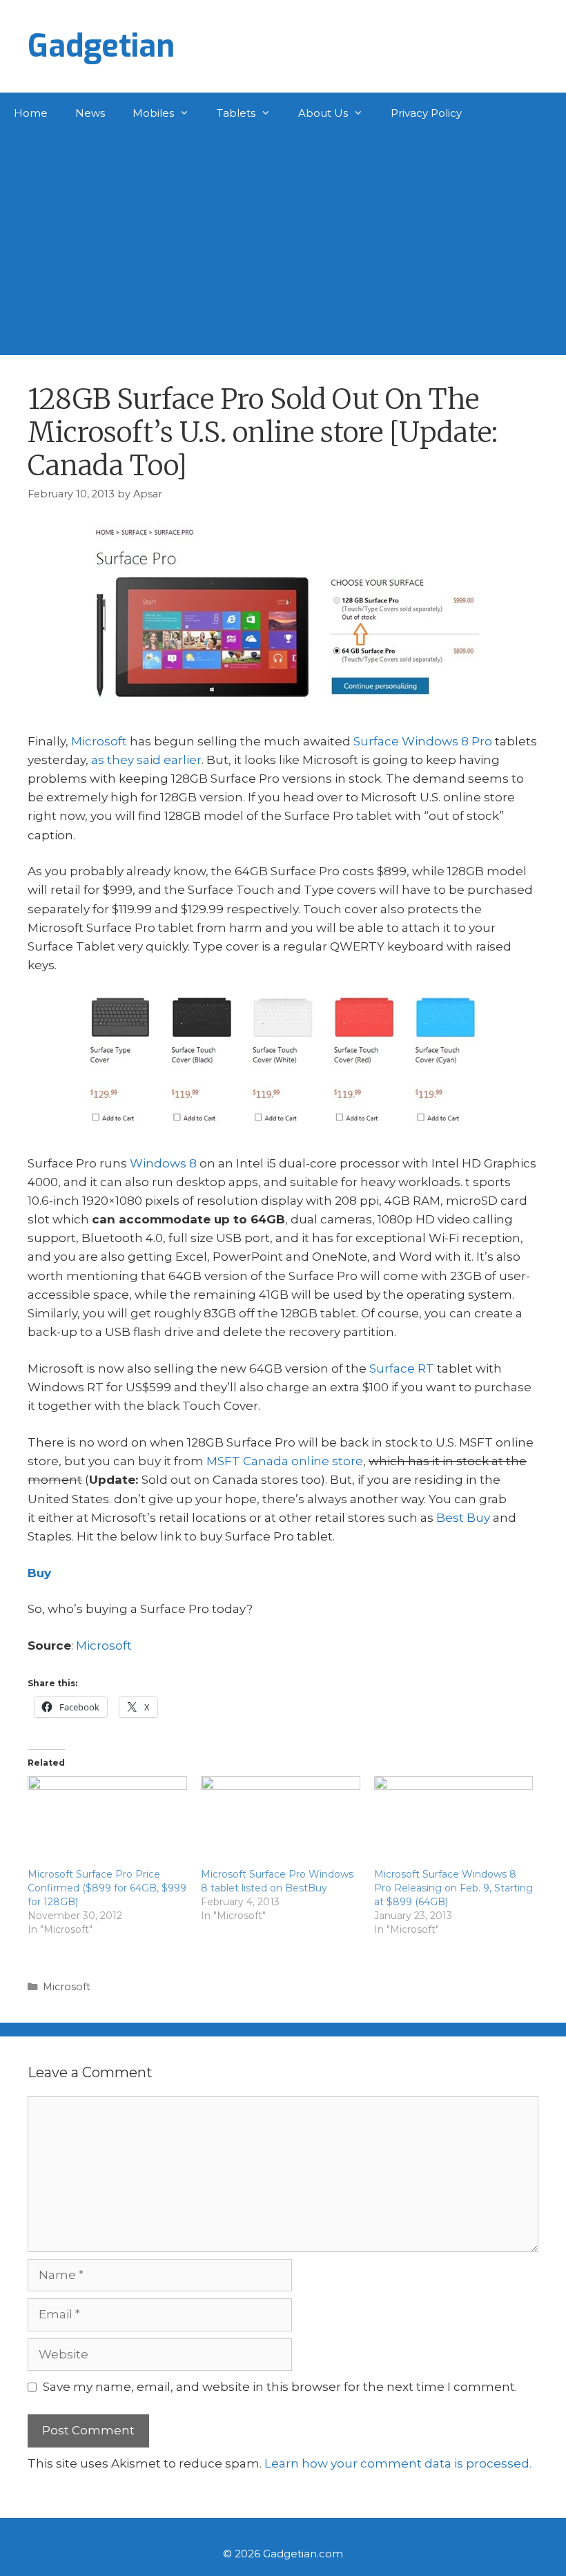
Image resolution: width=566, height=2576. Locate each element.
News (90, 113)
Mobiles (153, 113)
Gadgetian (101, 46)
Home (31, 113)
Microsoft (99, 741)
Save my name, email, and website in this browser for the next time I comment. (280, 2387)
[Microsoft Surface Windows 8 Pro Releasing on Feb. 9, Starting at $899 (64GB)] (454, 1822)
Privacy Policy (426, 113)
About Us (323, 113)
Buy (39, 1573)
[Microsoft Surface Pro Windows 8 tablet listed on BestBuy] (281, 1822)
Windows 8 (163, 1163)
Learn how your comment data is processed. (398, 2463)
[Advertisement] (283, 238)
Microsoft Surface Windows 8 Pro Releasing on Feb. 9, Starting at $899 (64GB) (453, 1888)
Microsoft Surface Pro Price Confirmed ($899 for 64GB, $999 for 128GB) (107, 1888)
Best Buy (463, 1518)
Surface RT (402, 1368)
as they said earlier (146, 760)
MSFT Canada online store (285, 1461)
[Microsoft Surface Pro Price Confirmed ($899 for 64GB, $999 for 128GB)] (107, 1822)
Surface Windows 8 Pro (423, 741)
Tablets (236, 113)
